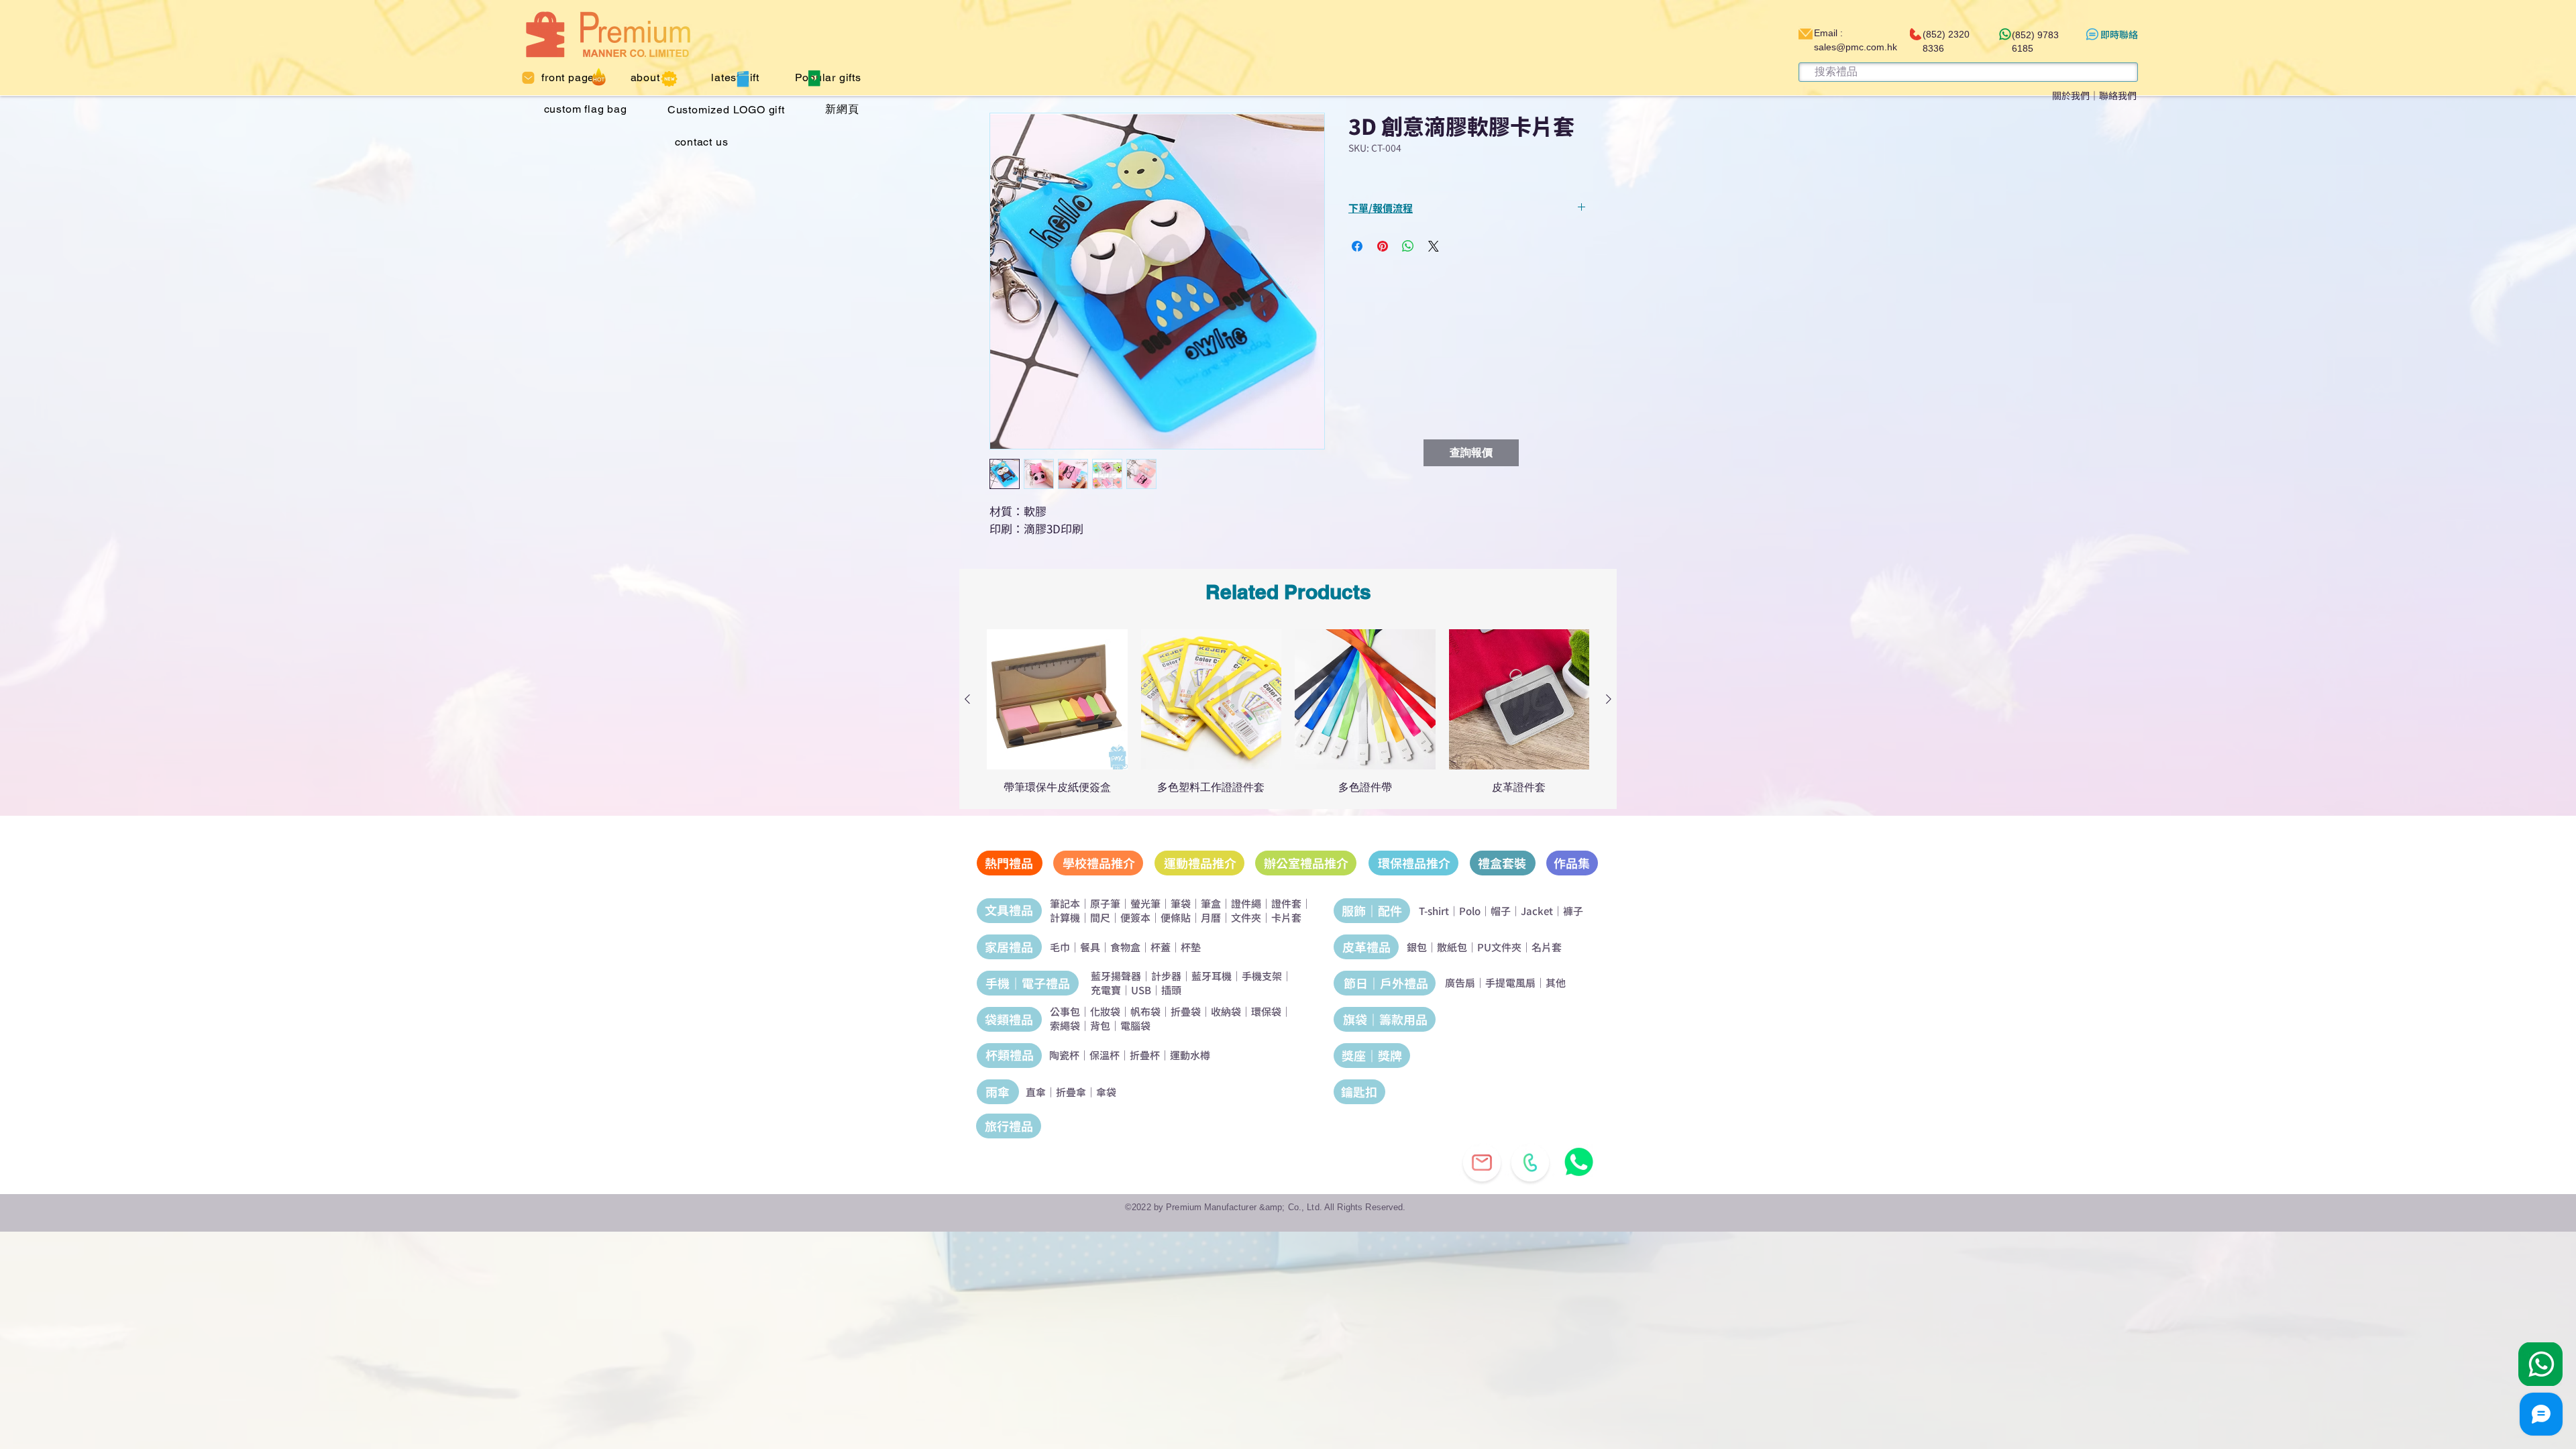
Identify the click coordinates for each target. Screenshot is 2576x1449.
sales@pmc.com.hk (1856, 47)
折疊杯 (1145, 1055)
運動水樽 (1190, 1055)
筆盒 (1211, 903)
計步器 (1166, 976)
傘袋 (1106, 1092)
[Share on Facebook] (1357, 246)
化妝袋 (1105, 1011)
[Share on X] (1434, 246)
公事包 (1065, 1011)
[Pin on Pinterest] (1383, 246)
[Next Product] (1609, 699)
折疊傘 (1071, 1092)
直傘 (1036, 1092)
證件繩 (1246, 903)
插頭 (1171, 990)
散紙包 (1452, 947)
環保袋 (1266, 1011)
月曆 (1211, 917)
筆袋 (1181, 903)
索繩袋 (1065, 1025)
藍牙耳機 (1212, 976)
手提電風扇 (1510, 982)
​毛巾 (1060, 947)
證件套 (1286, 903)
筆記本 (1065, 903)
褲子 (1573, 911)
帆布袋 (1145, 1011)
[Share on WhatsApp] (1408, 246)
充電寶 (1106, 990)
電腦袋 (1135, 1025)
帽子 (1501, 911)
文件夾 (1246, 917)
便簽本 (1135, 917)
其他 (1556, 982)
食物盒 (1125, 947)
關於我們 (2071, 95)
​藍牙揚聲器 (1116, 976)
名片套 (1547, 947)
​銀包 (1417, 947)
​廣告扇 (1460, 982)
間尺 (1100, 917)
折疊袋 (1186, 1011)
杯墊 (1191, 947)
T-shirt (1434, 911)
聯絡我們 (2118, 95)
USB (1141, 990)
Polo (1470, 911)
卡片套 (1286, 917)
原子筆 (1105, 903)
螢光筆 (1145, 903)
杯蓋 (1161, 947)
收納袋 (1226, 1011)
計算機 (1065, 917)
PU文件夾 (1499, 947)
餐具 (1090, 947)
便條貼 (1176, 917)
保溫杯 (1105, 1055)
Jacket (1537, 911)
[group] (1288, 712)
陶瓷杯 (1064, 1055)
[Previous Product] (967, 699)
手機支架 (1262, 976)
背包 (1100, 1025)
